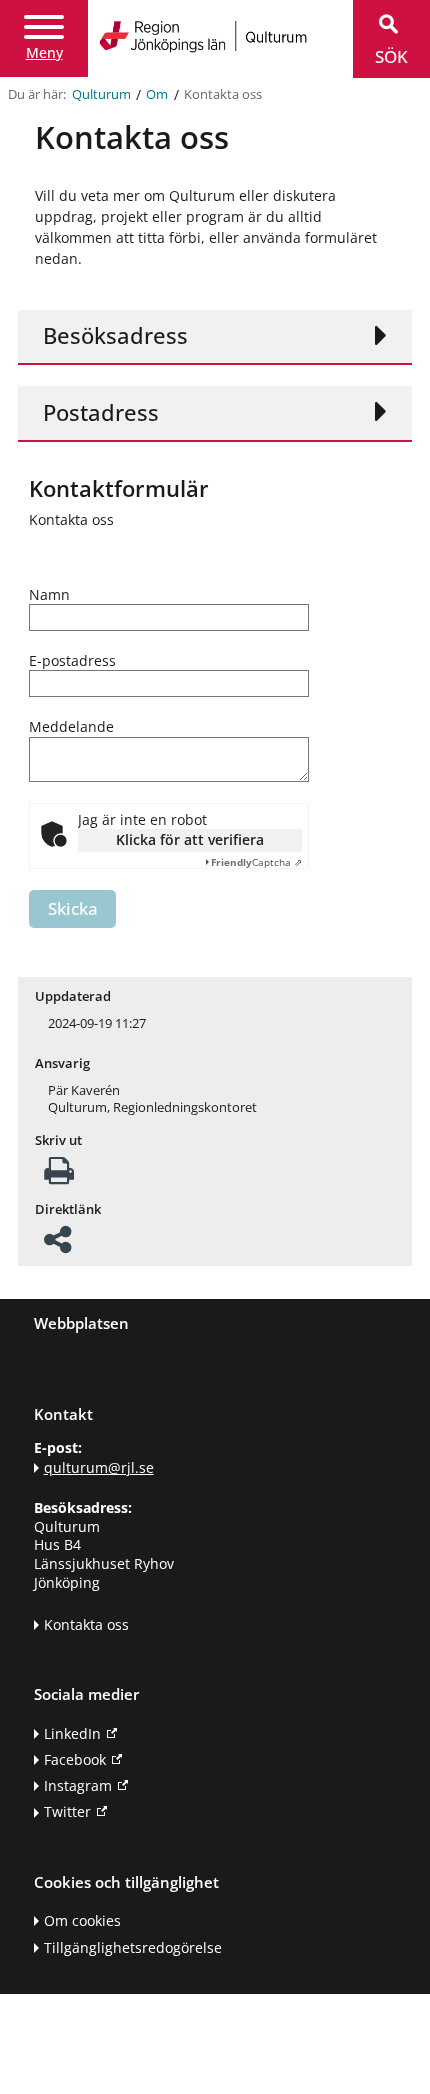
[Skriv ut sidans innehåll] (59, 1176)
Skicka (73, 908)
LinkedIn (72, 1733)
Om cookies (82, 1920)
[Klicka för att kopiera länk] (57, 1245)
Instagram (78, 1785)
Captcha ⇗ (256, 862)
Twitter (67, 1811)
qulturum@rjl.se (99, 1467)
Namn (49, 595)
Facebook (75, 1759)
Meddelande (71, 727)
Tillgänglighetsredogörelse (133, 1947)
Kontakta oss (86, 1624)
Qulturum (101, 94)
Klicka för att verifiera (190, 839)
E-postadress (72, 661)
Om (157, 94)
